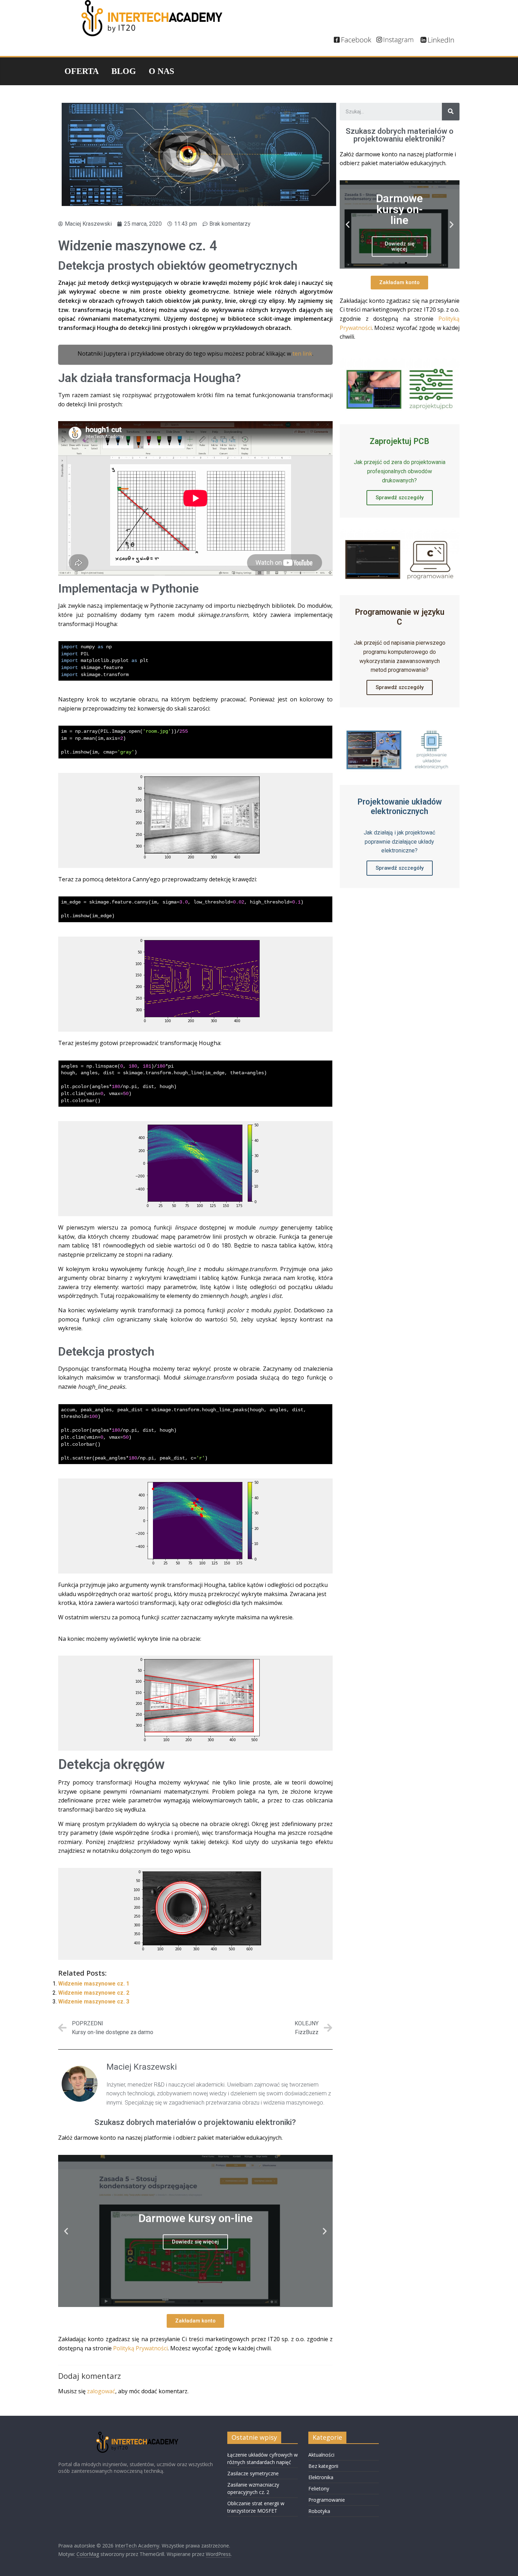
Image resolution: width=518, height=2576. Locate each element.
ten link (302, 354)
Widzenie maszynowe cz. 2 (94, 1993)
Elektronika (321, 2477)
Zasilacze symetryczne (253, 2473)
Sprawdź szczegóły (400, 498)
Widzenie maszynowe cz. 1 (94, 1984)
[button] (189, 2301)
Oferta (82, 71)
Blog (124, 71)
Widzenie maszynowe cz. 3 (94, 2002)
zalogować (101, 2391)
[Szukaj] (451, 112)
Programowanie (327, 2500)
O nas (161, 71)
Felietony (319, 2489)
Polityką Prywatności (140, 2348)
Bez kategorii (323, 2466)
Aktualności (321, 2455)
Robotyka (319, 2511)
